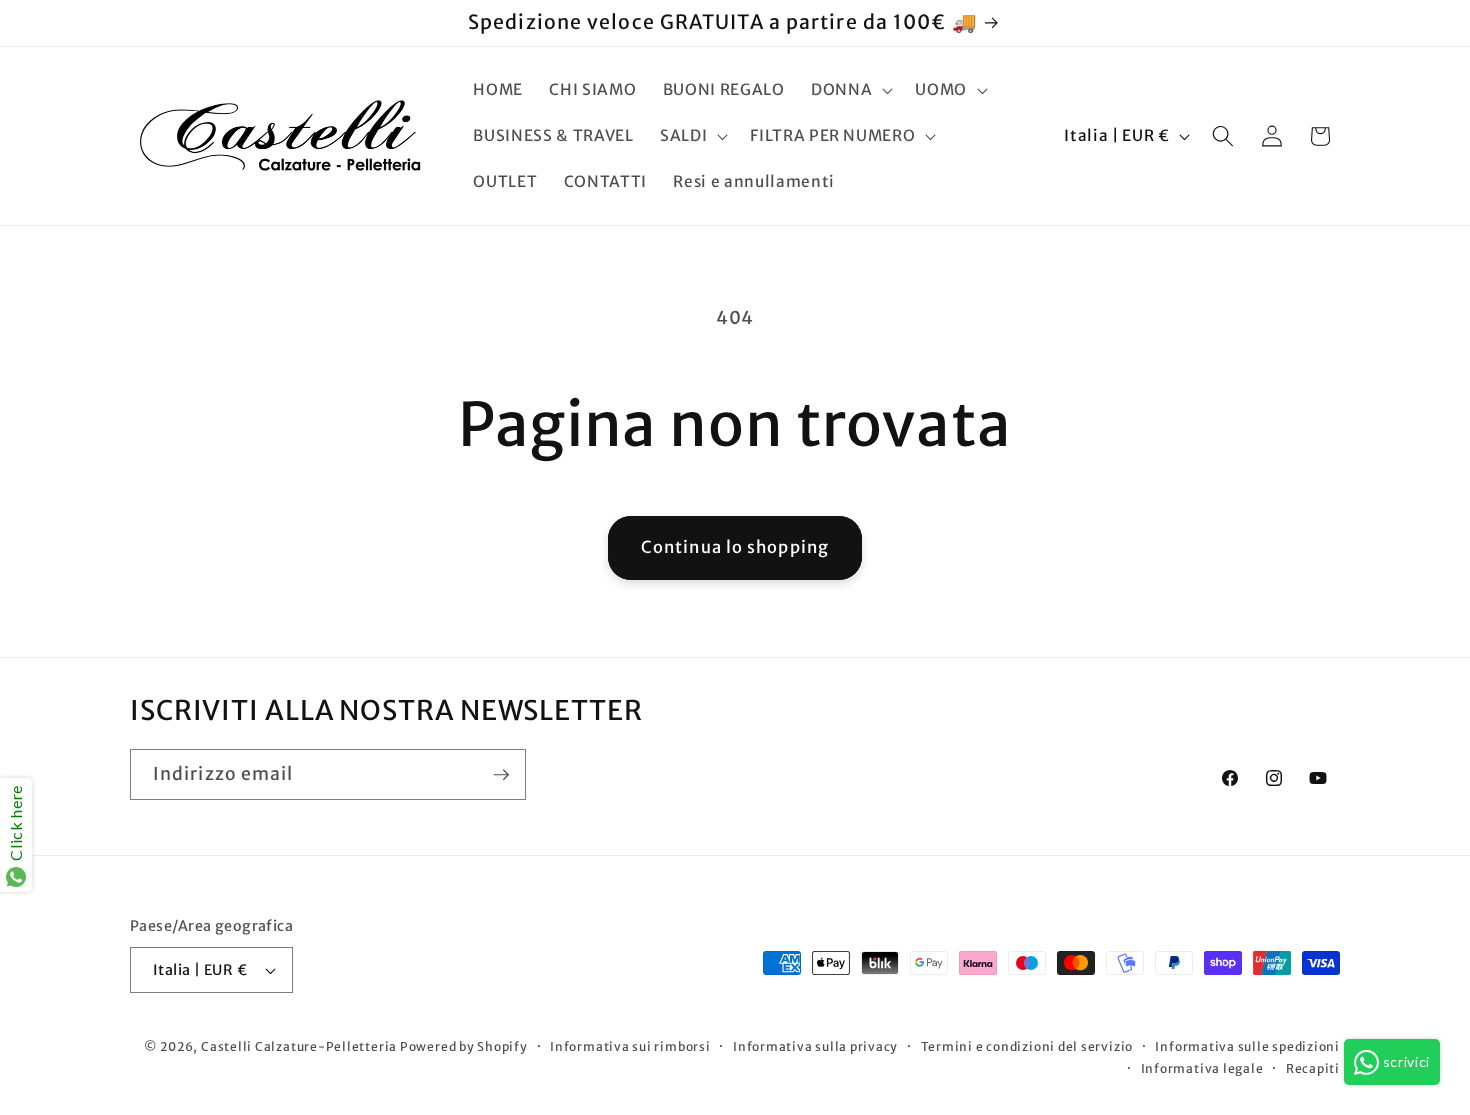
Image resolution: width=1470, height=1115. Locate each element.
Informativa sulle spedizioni (1247, 1046)
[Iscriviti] (501, 775)
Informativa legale (1202, 1068)
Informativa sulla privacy (815, 1046)
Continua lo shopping (735, 547)
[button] (850, 90)
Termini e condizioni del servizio (1027, 1046)
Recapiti (1313, 1068)
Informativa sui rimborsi (630, 1046)
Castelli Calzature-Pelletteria (299, 1046)
